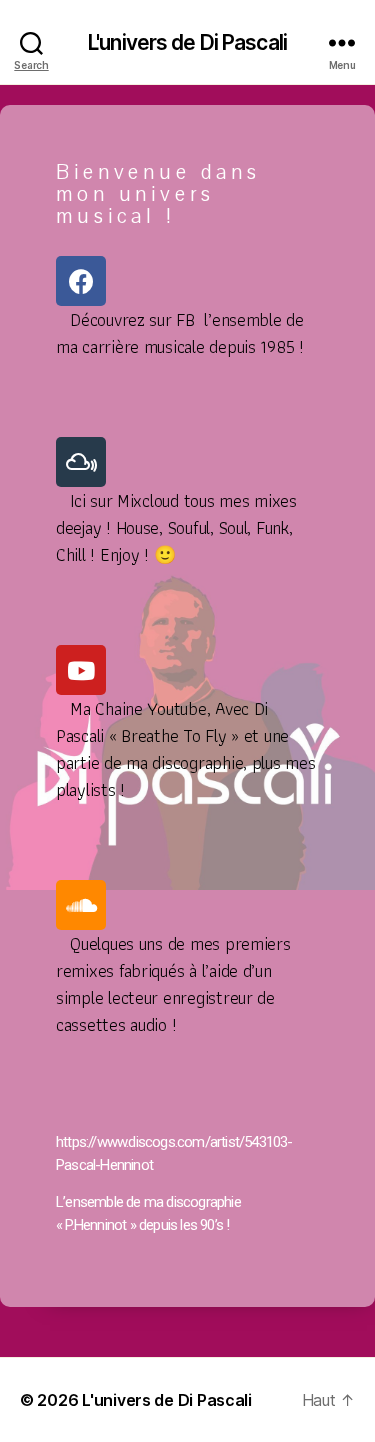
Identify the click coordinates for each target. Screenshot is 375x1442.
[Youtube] (81, 670)
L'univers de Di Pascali (187, 42)
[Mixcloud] (81, 462)
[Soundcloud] (81, 905)
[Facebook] (81, 281)
